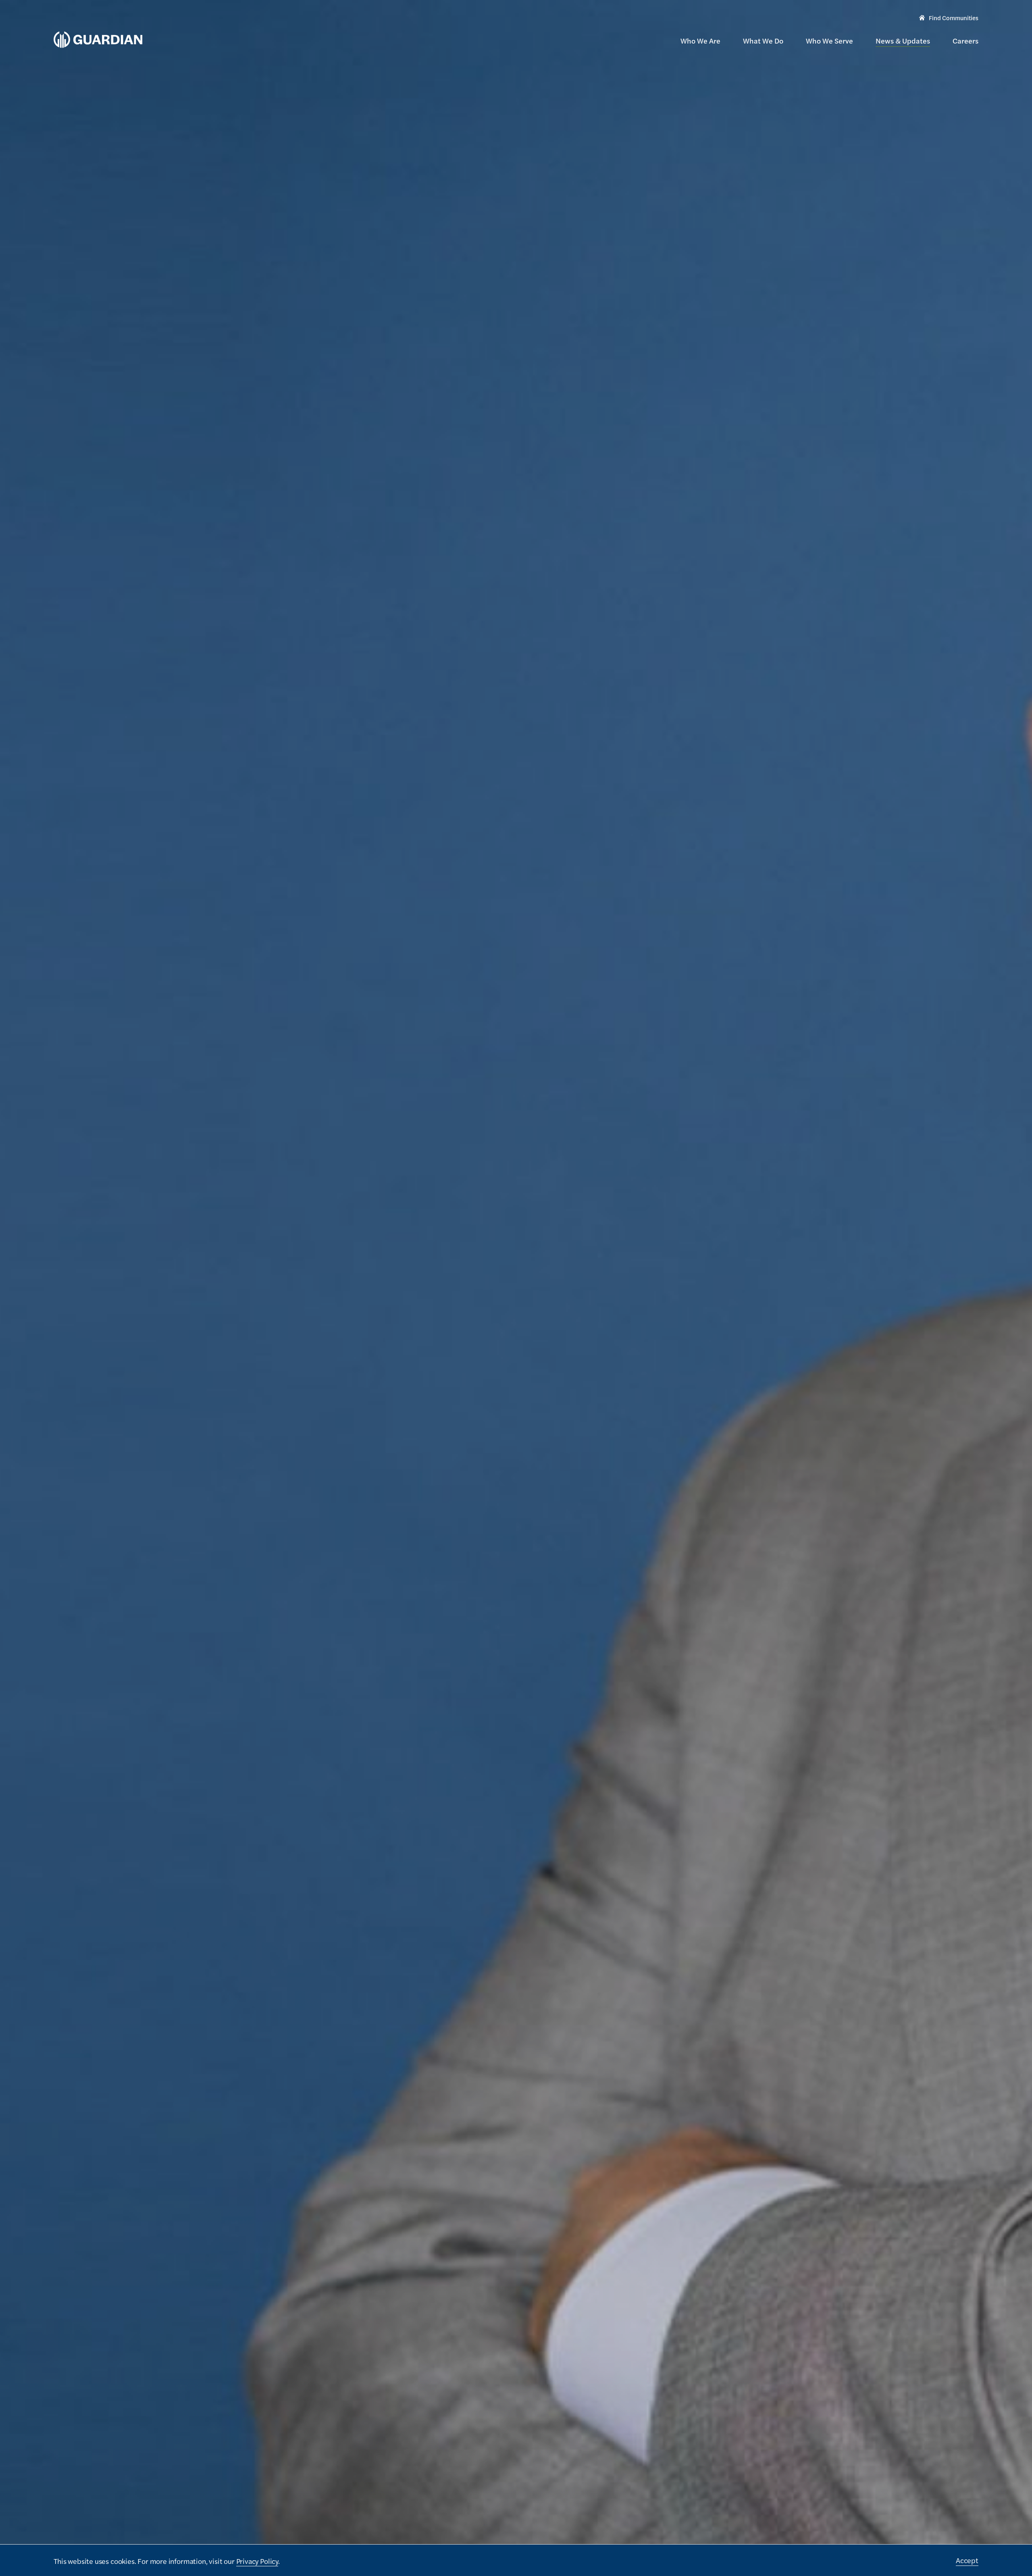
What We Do (763, 41)
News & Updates (903, 41)
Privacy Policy (257, 2561)
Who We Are (700, 41)
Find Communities (949, 19)
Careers (965, 41)
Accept (967, 2560)
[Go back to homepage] (98, 40)
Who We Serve (829, 41)
